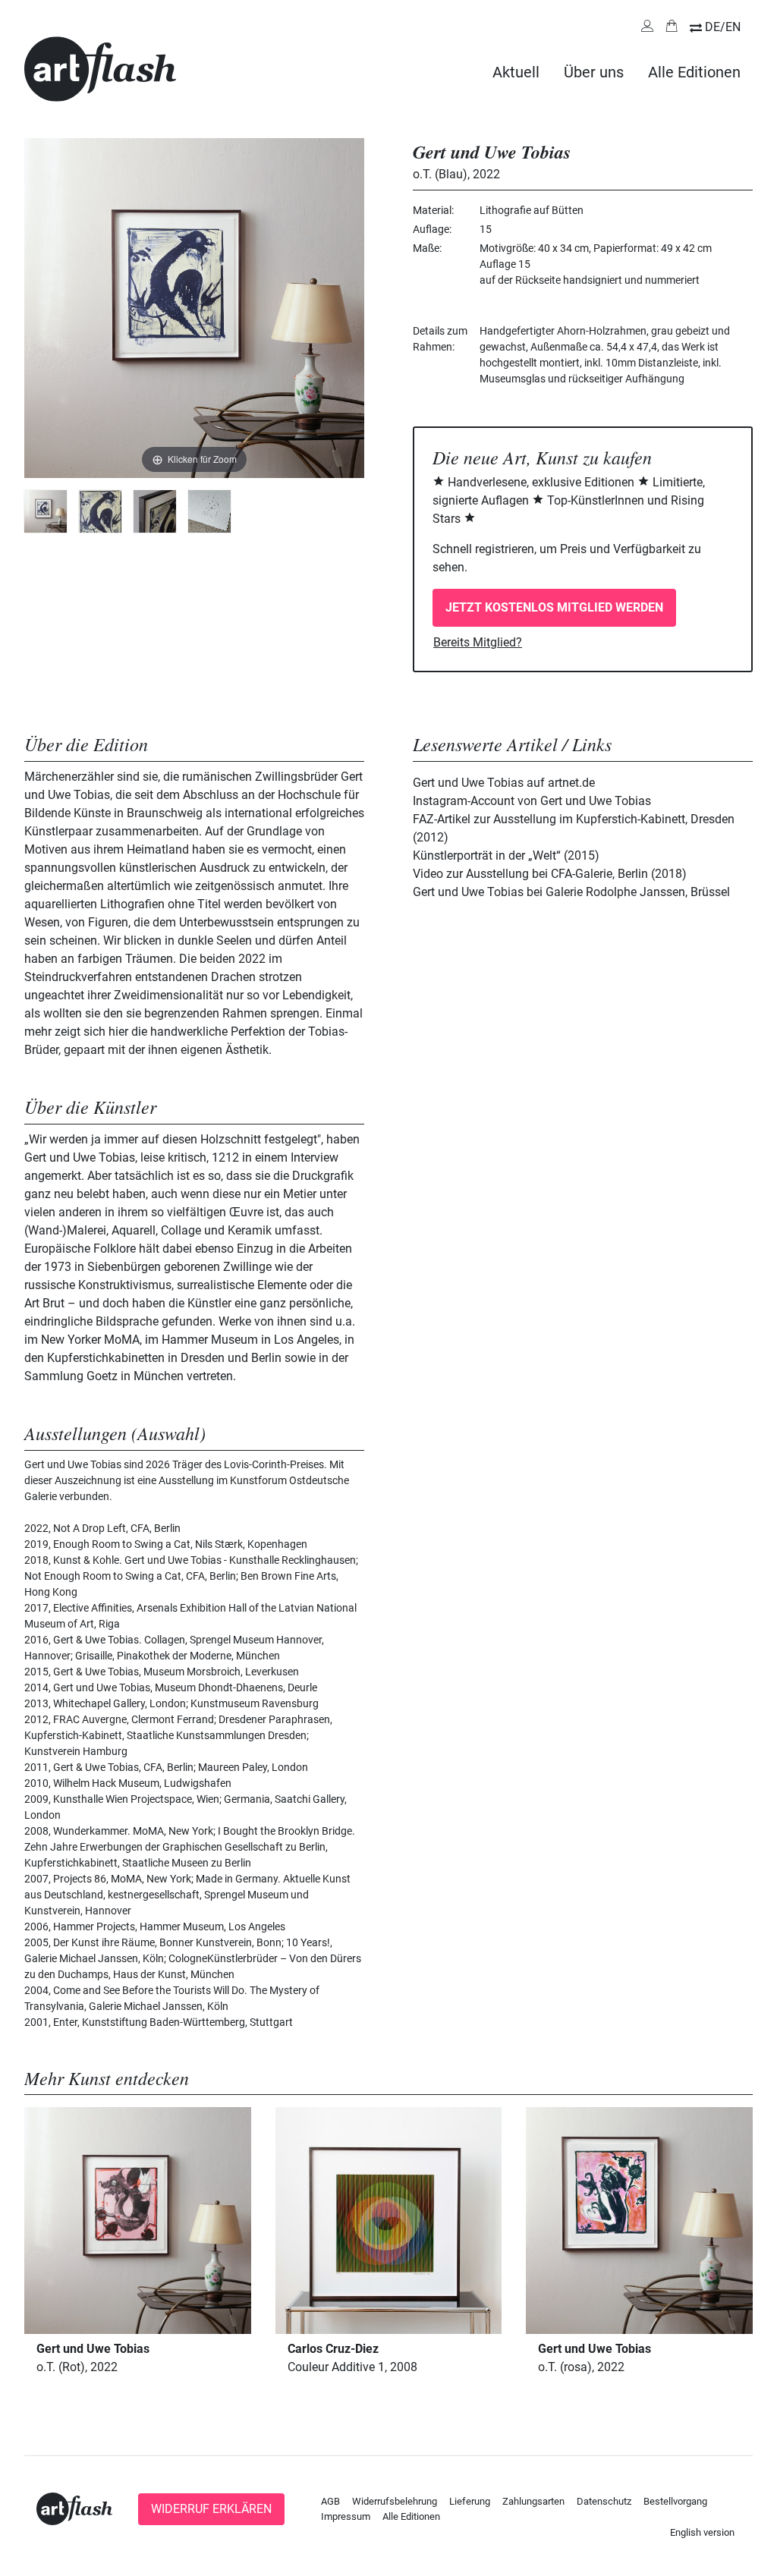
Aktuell (516, 72)
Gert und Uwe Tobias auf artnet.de (504, 783)
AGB (330, 2501)
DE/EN (723, 27)
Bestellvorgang (675, 2501)
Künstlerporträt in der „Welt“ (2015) (506, 856)
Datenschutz (604, 2501)
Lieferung (470, 2501)
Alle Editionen (694, 72)
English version (702, 2532)
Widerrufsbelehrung (395, 2501)
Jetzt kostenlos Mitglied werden (554, 607)
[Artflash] (100, 68)
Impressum (346, 2516)
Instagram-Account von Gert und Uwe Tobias (532, 801)
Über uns (594, 72)
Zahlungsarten (533, 2501)
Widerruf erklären (211, 2509)
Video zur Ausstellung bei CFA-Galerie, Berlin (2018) (550, 874)
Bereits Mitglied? (478, 642)
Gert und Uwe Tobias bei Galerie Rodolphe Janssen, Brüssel (571, 892)
